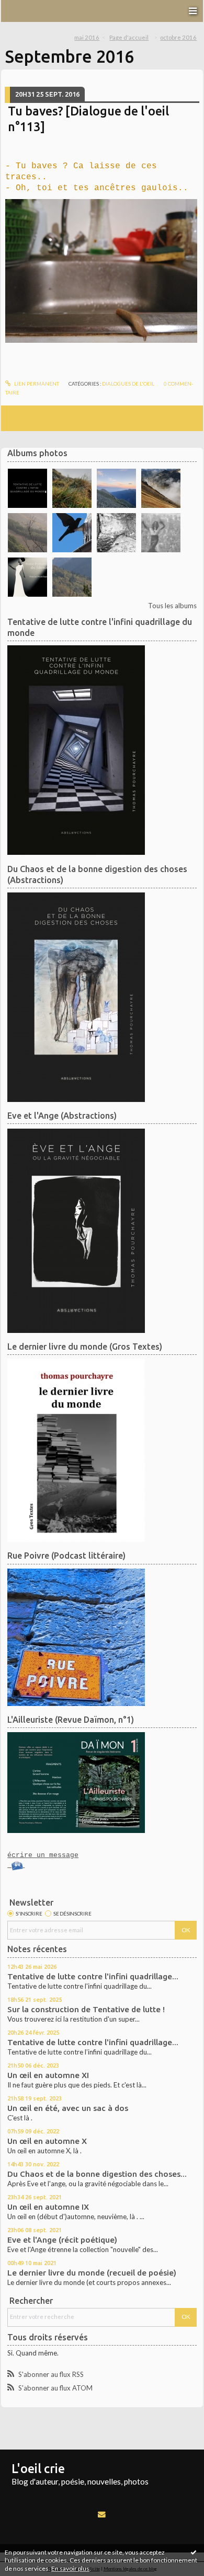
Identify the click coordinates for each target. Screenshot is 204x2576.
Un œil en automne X (47, 2141)
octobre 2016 (178, 37)
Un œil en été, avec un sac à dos (68, 2108)
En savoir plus (70, 2568)
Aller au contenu (29, 7)
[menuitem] (90, 38)
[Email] (102, 2514)
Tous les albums (172, 606)
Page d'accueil (129, 37)
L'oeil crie (38, 2468)
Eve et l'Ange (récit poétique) (62, 2240)
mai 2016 (87, 37)
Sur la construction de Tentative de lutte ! (86, 2009)
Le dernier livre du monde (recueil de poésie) (92, 2273)
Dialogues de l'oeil (128, 384)
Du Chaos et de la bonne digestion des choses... (97, 2174)
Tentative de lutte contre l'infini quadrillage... (93, 1976)
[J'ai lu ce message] (194, 2552)
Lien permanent (36, 384)
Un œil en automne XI (48, 2075)
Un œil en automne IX (48, 2207)
